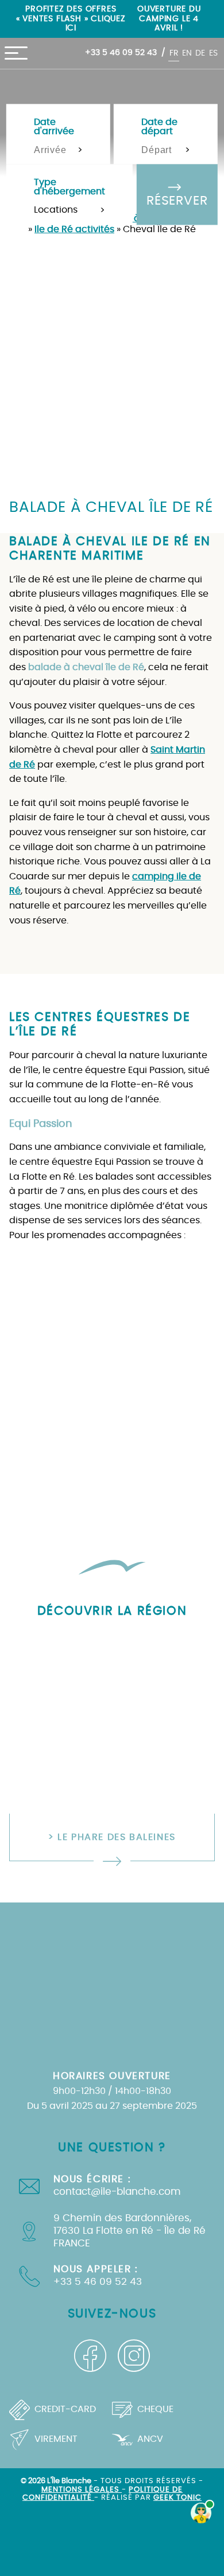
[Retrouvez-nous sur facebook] (90, 2356)
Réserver (177, 201)
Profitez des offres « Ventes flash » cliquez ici (71, 18)
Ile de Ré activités (74, 229)
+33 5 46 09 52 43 (121, 52)
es (213, 53)
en (187, 53)
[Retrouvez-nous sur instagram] (134, 2356)
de (200, 53)
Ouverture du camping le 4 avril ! (169, 18)
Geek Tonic (177, 2498)
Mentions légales (82, 2490)
